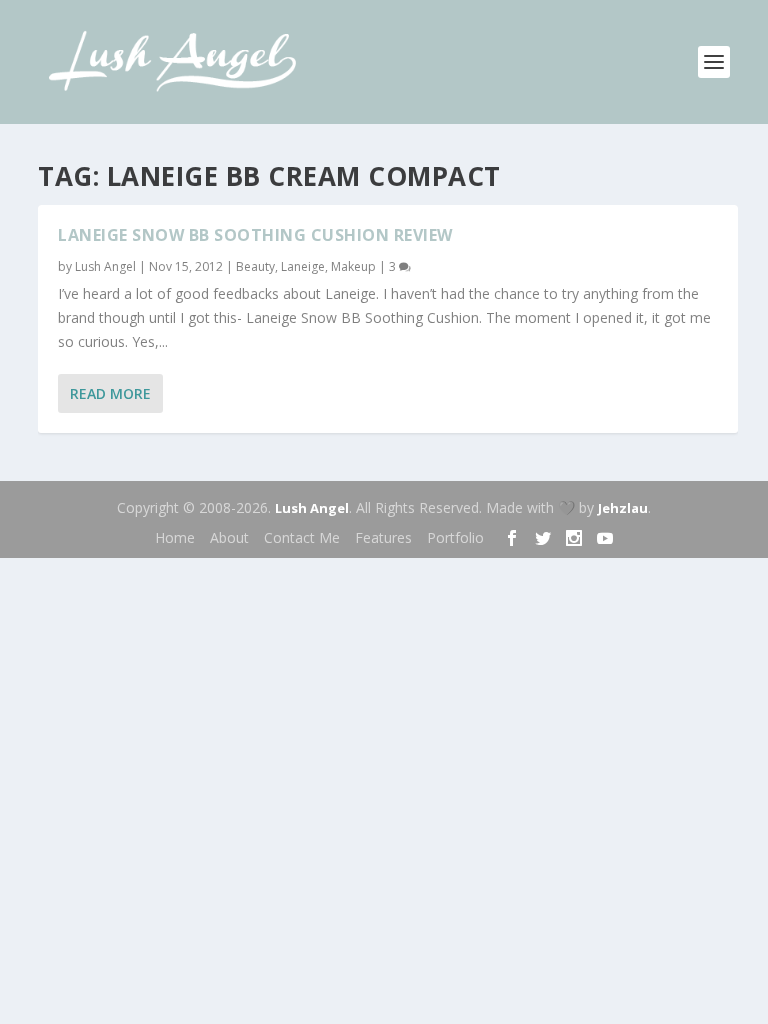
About (229, 537)
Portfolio (455, 537)
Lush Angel (105, 266)
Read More (110, 393)
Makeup (353, 266)
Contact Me (302, 537)
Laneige (303, 266)
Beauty (255, 266)
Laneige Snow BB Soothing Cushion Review (255, 235)
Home (175, 537)
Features (383, 537)
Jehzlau (623, 508)
